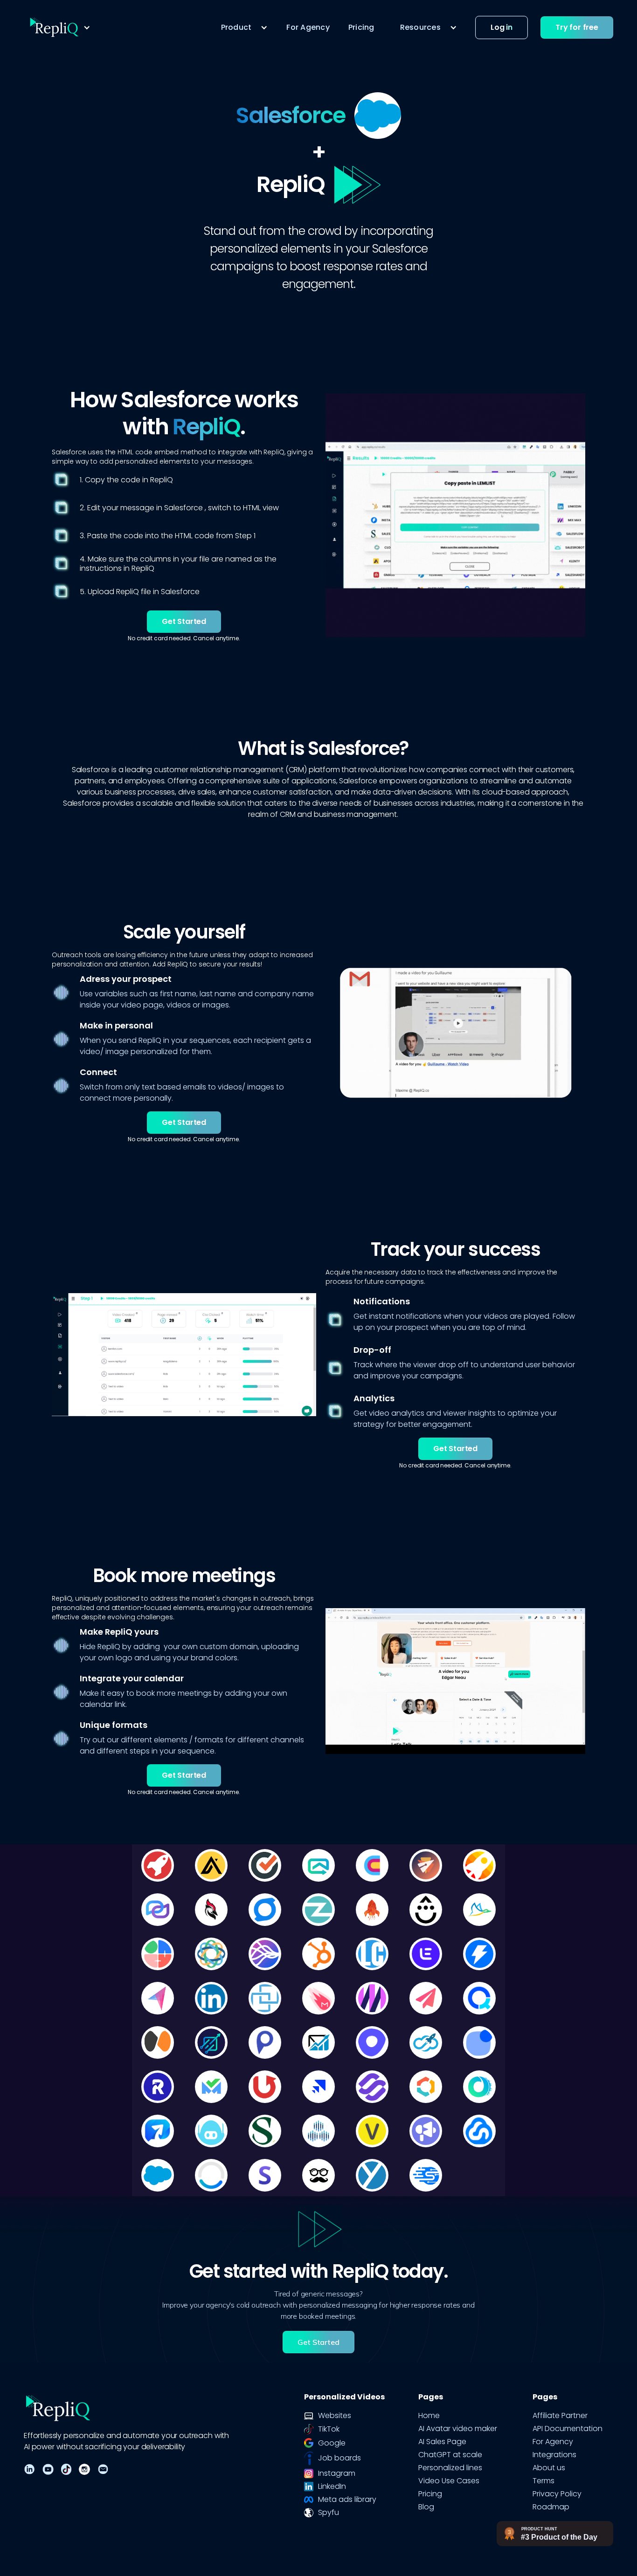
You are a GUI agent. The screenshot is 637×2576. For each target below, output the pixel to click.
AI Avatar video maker (458, 2429)
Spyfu (329, 2513)
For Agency (308, 27)
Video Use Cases (449, 2481)
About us (549, 2468)
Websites (335, 2416)
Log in (502, 27)
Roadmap (551, 2507)
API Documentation (568, 2429)
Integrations (554, 2455)
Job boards (339, 2458)
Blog (426, 2507)
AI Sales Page (442, 2442)
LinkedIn (332, 2487)
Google (332, 2443)
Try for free (577, 27)
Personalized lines (450, 2468)
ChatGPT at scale (450, 2455)
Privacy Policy (557, 2494)
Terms (544, 2481)
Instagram (337, 2473)
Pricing (361, 27)
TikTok (329, 2429)
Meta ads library (347, 2500)
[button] (59, 27)
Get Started (184, 621)
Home (429, 2416)
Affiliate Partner (560, 2416)
